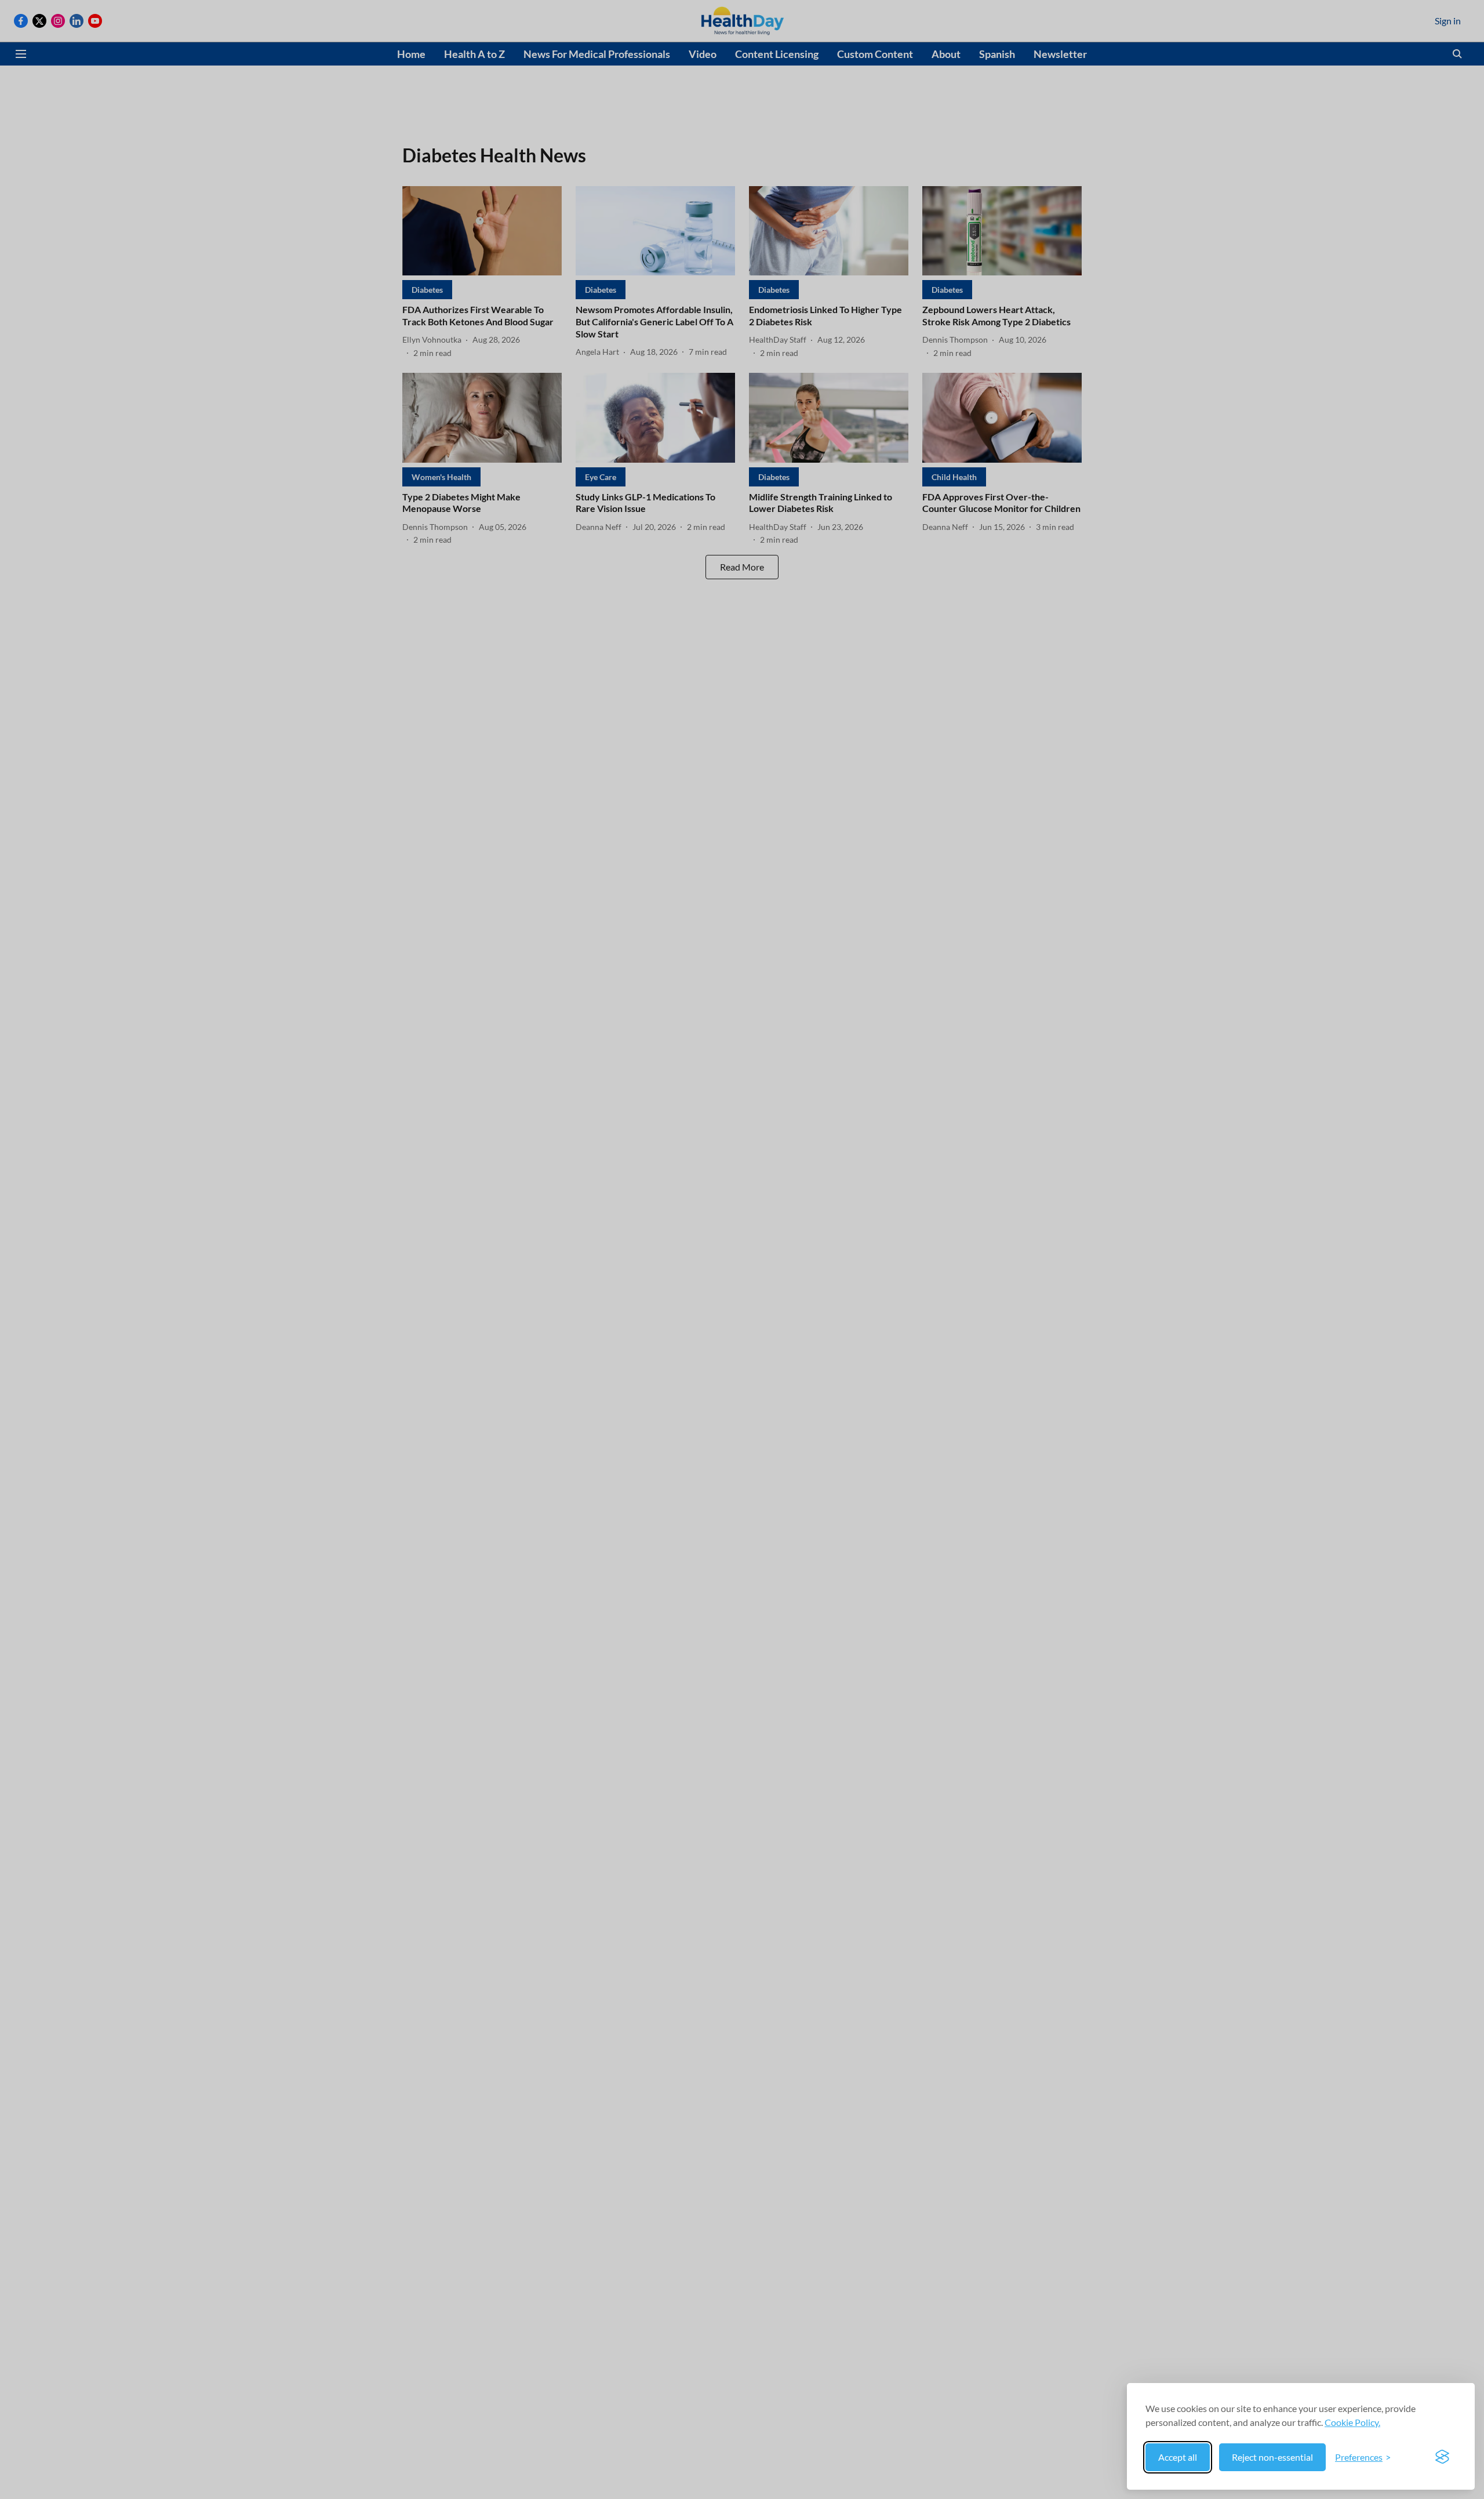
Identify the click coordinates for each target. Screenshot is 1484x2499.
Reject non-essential (1272, 2457)
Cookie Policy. (1352, 2422)
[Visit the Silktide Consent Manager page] (1442, 2457)
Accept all (1178, 2457)
